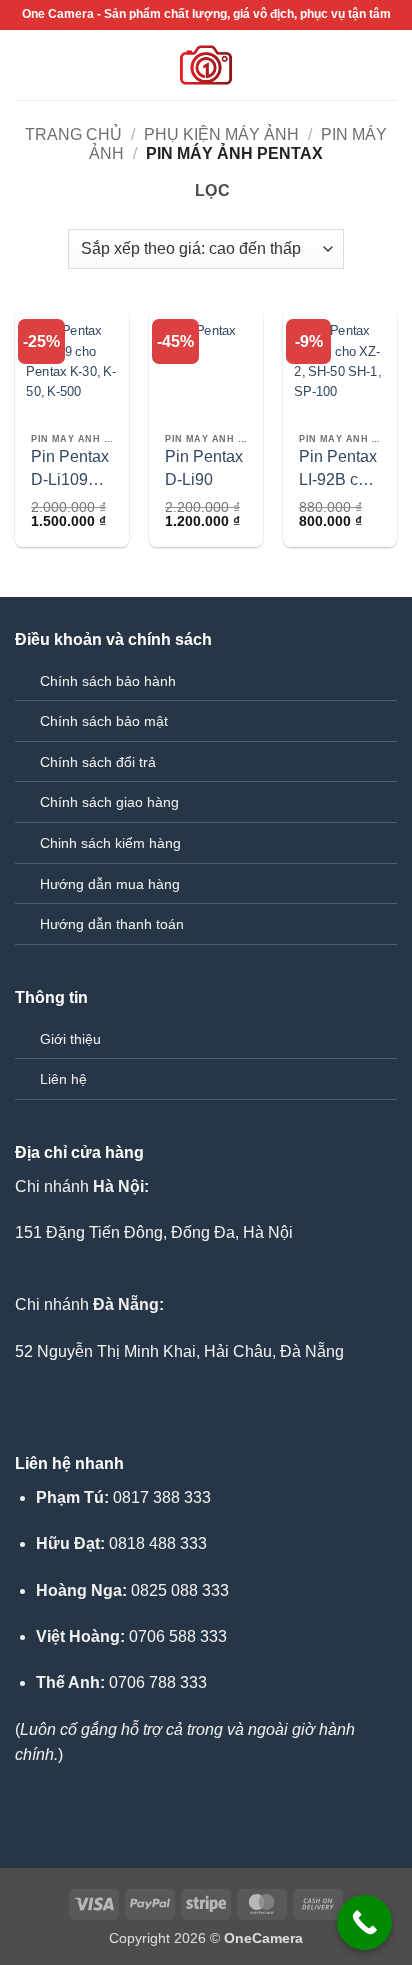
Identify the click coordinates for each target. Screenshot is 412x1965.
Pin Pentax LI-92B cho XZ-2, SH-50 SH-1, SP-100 (338, 469)
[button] (27, 64)
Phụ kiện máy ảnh (221, 134)
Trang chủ (73, 134)
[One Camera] (206, 65)
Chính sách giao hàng (109, 802)
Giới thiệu (70, 1039)
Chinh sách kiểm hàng (110, 843)
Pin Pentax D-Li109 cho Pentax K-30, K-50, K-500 (71, 469)
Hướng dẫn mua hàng (110, 884)
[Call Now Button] (364, 1922)
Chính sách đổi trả (98, 762)
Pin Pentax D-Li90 (204, 467)
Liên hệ (63, 1079)
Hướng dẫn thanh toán (112, 924)
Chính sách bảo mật (104, 721)
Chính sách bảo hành (108, 681)
